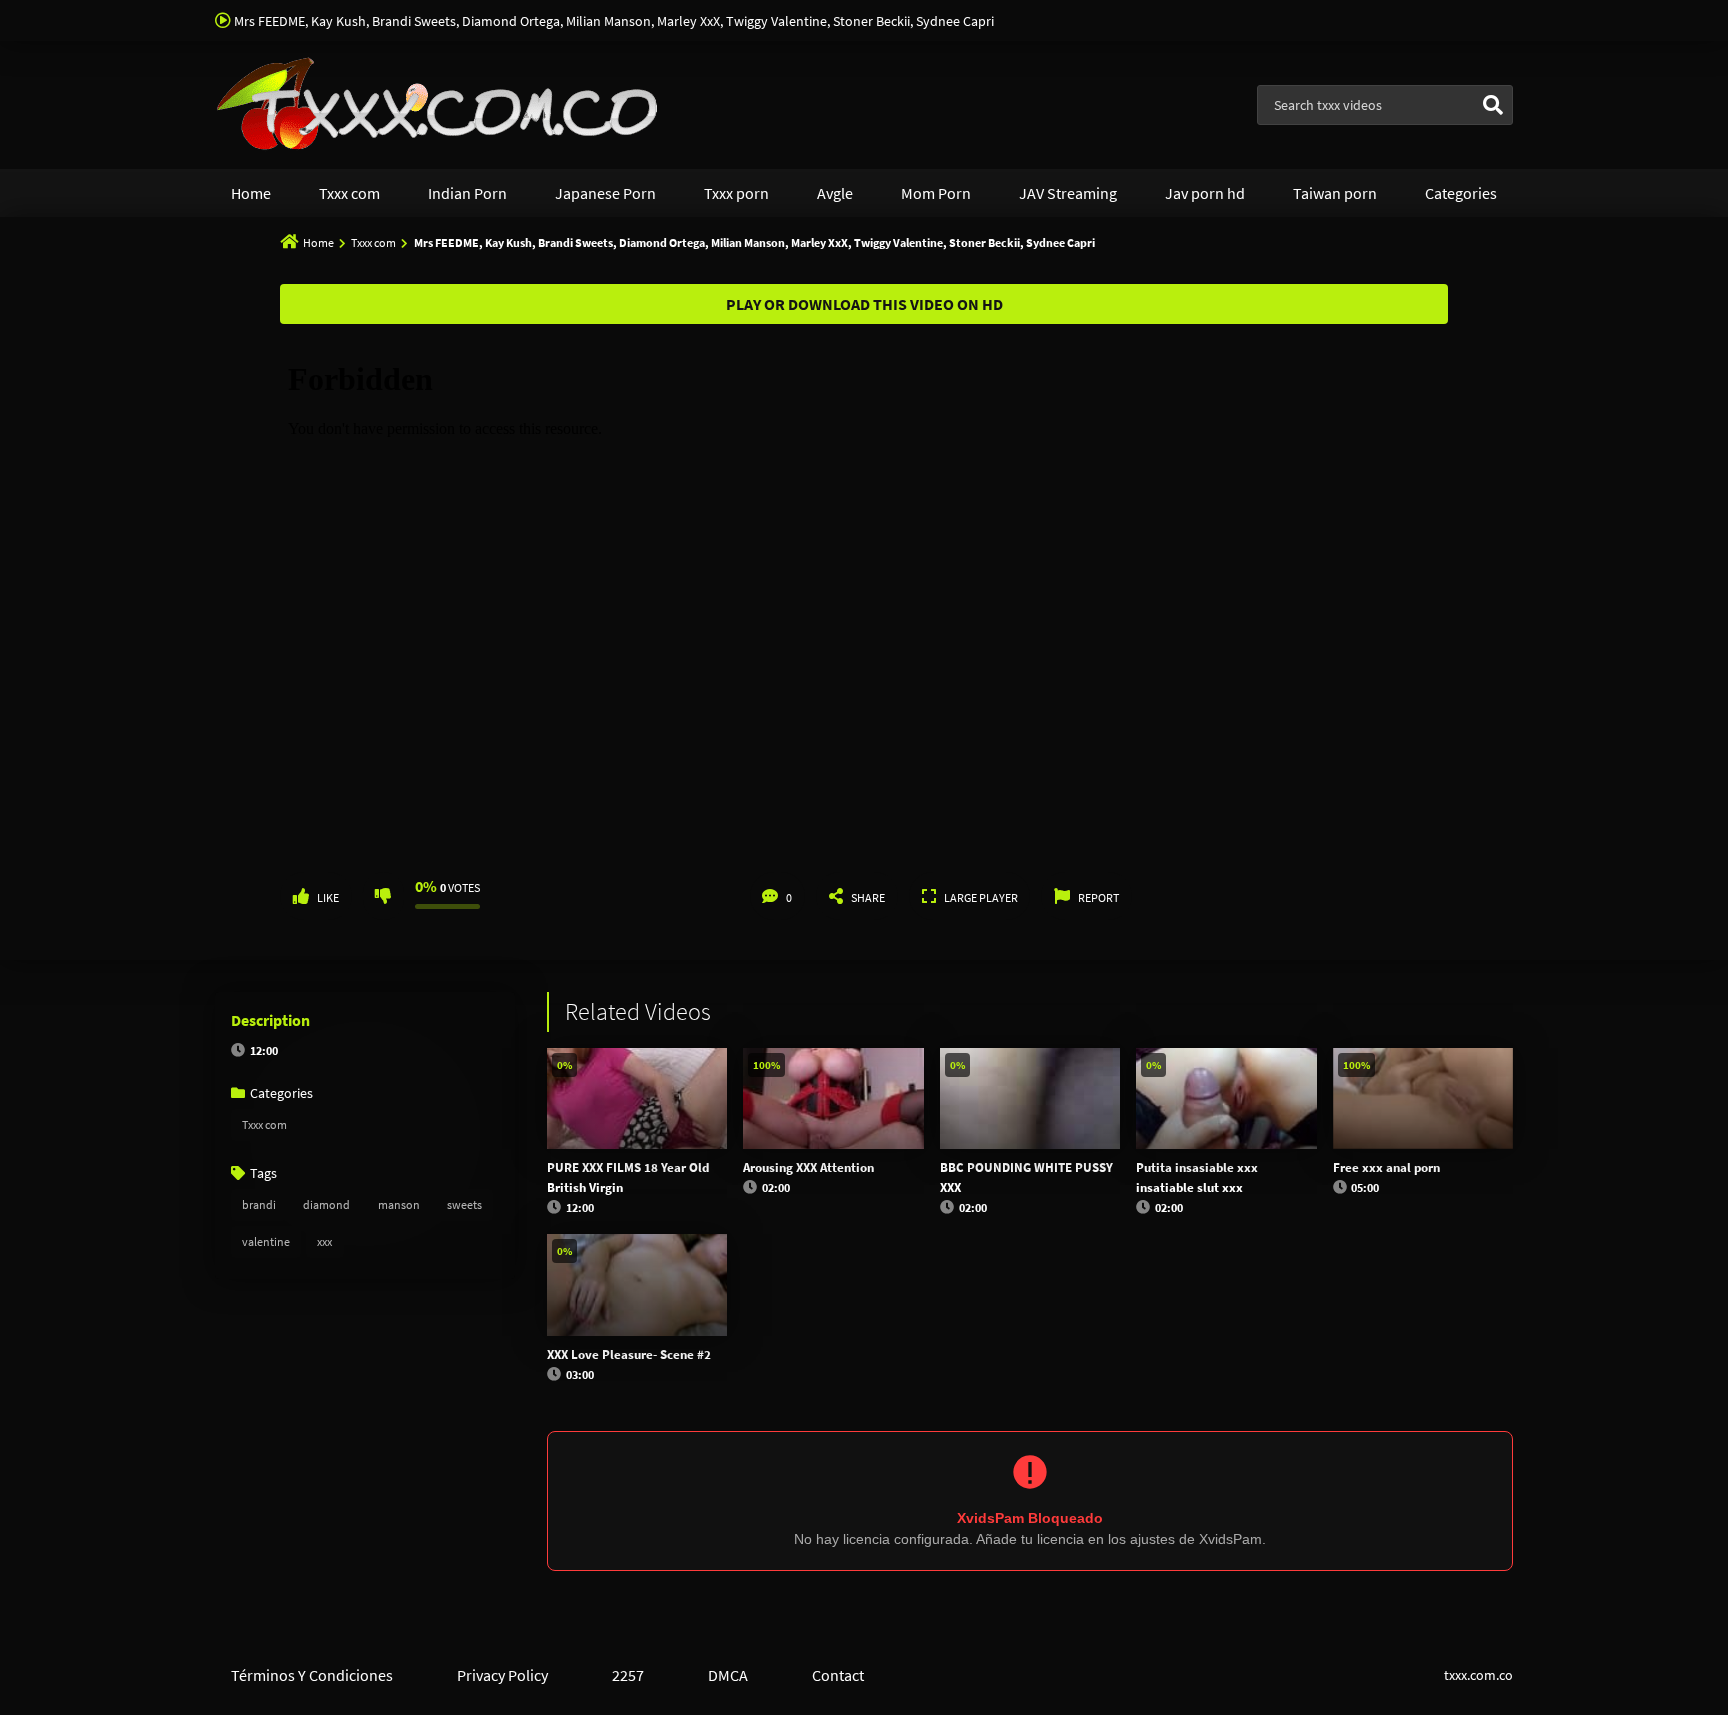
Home (251, 193)
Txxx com (349, 193)
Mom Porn (936, 193)
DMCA (728, 1675)
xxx (324, 1241)
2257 (628, 1675)
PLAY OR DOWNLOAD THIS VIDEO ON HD (864, 304)
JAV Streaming (1068, 193)
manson (399, 1204)
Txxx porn (736, 193)
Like (328, 897)
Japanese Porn (605, 193)
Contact (838, 1675)
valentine (266, 1241)
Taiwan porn (1335, 193)
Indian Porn (467, 193)
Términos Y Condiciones (312, 1675)
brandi (259, 1204)
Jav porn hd (1205, 193)
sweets (464, 1204)
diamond (326, 1204)
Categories (1461, 193)
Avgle (835, 193)
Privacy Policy (502, 1675)
